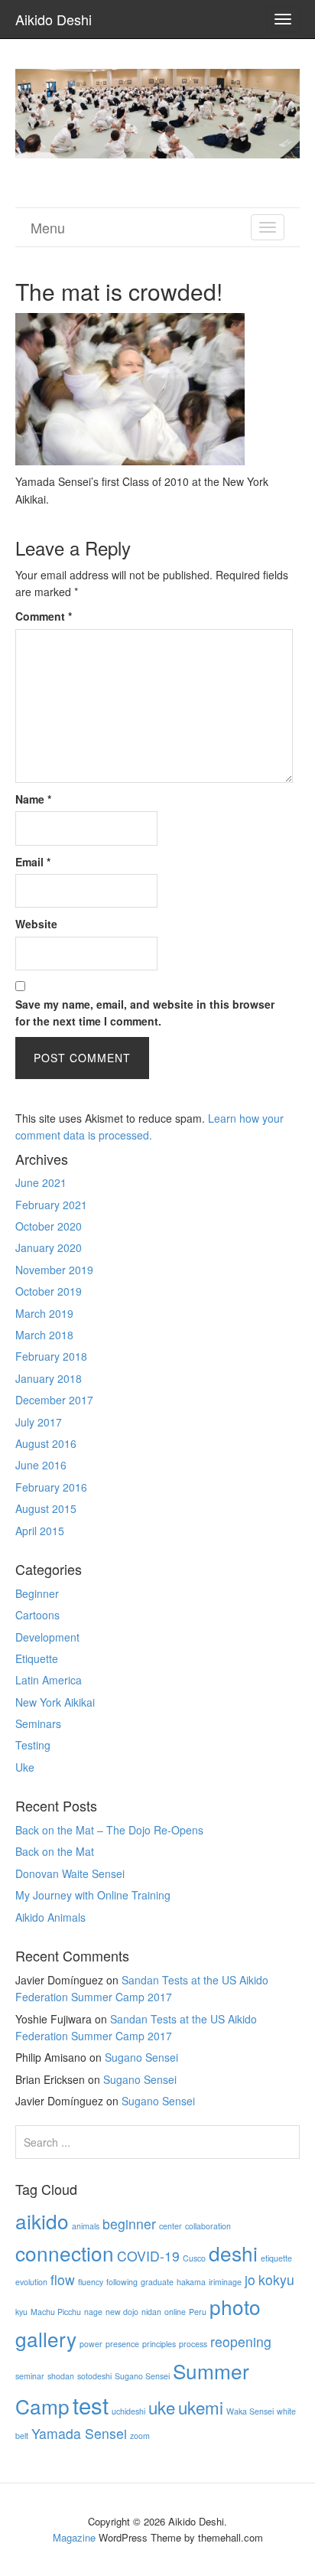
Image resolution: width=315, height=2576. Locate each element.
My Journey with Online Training (93, 1895)
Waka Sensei (250, 2411)
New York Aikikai (55, 1702)
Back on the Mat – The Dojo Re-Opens (109, 1830)
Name (33, 799)
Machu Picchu (56, 2312)
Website (36, 924)
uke (162, 2407)
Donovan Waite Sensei (70, 1873)
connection (65, 2253)
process (193, 2344)
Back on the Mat (55, 1851)
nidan (151, 2312)
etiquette (276, 2258)
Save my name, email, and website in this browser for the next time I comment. (145, 1012)
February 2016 (51, 1487)
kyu (21, 2312)
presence (122, 2344)
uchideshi (128, 2411)
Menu (48, 227)
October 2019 (49, 1291)
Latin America (49, 1680)
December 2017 (54, 1400)
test (91, 2405)
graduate (157, 2282)
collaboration (208, 2226)
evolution (31, 2282)
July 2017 (39, 1422)
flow (63, 2279)
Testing (33, 1745)
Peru (198, 2312)
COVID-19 (148, 2256)
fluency (91, 2282)
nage (93, 2312)
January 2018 (49, 1378)
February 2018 (51, 1356)
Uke (25, 1767)
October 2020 (49, 1226)
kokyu (276, 2279)
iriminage (225, 2282)
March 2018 (44, 1335)
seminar (30, 2376)
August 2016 (46, 1443)
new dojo (122, 2312)
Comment (44, 616)
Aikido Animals (50, 1917)
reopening (241, 2341)
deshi (233, 2253)
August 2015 (46, 1508)
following (122, 2282)
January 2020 (49, 1247)
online (175, 2312)
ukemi (201, 2407)
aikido (42, 2221)
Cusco (194, 2258)
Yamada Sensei (79, 2433)
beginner (129, 2224)
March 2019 (44, 1313)
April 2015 (40, 1531)
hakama (191, 2282)
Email (33, 862)
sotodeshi (94, 2376)
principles (159, 2344)
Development (47, 1637)
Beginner (37, 1593)
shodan (61, 2376)
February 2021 (51, 1205)
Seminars (38, 1723)
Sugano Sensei (141, 2057)
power (91, 2344)
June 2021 (41, 1182)
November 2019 (54, 1270)
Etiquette (37, 1658)
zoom (140, 2436)
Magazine (74, 2537)
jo (250, 2279)
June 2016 (41, 1465)
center (170, 2226)
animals (86, 2226)
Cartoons (37, 1615)
